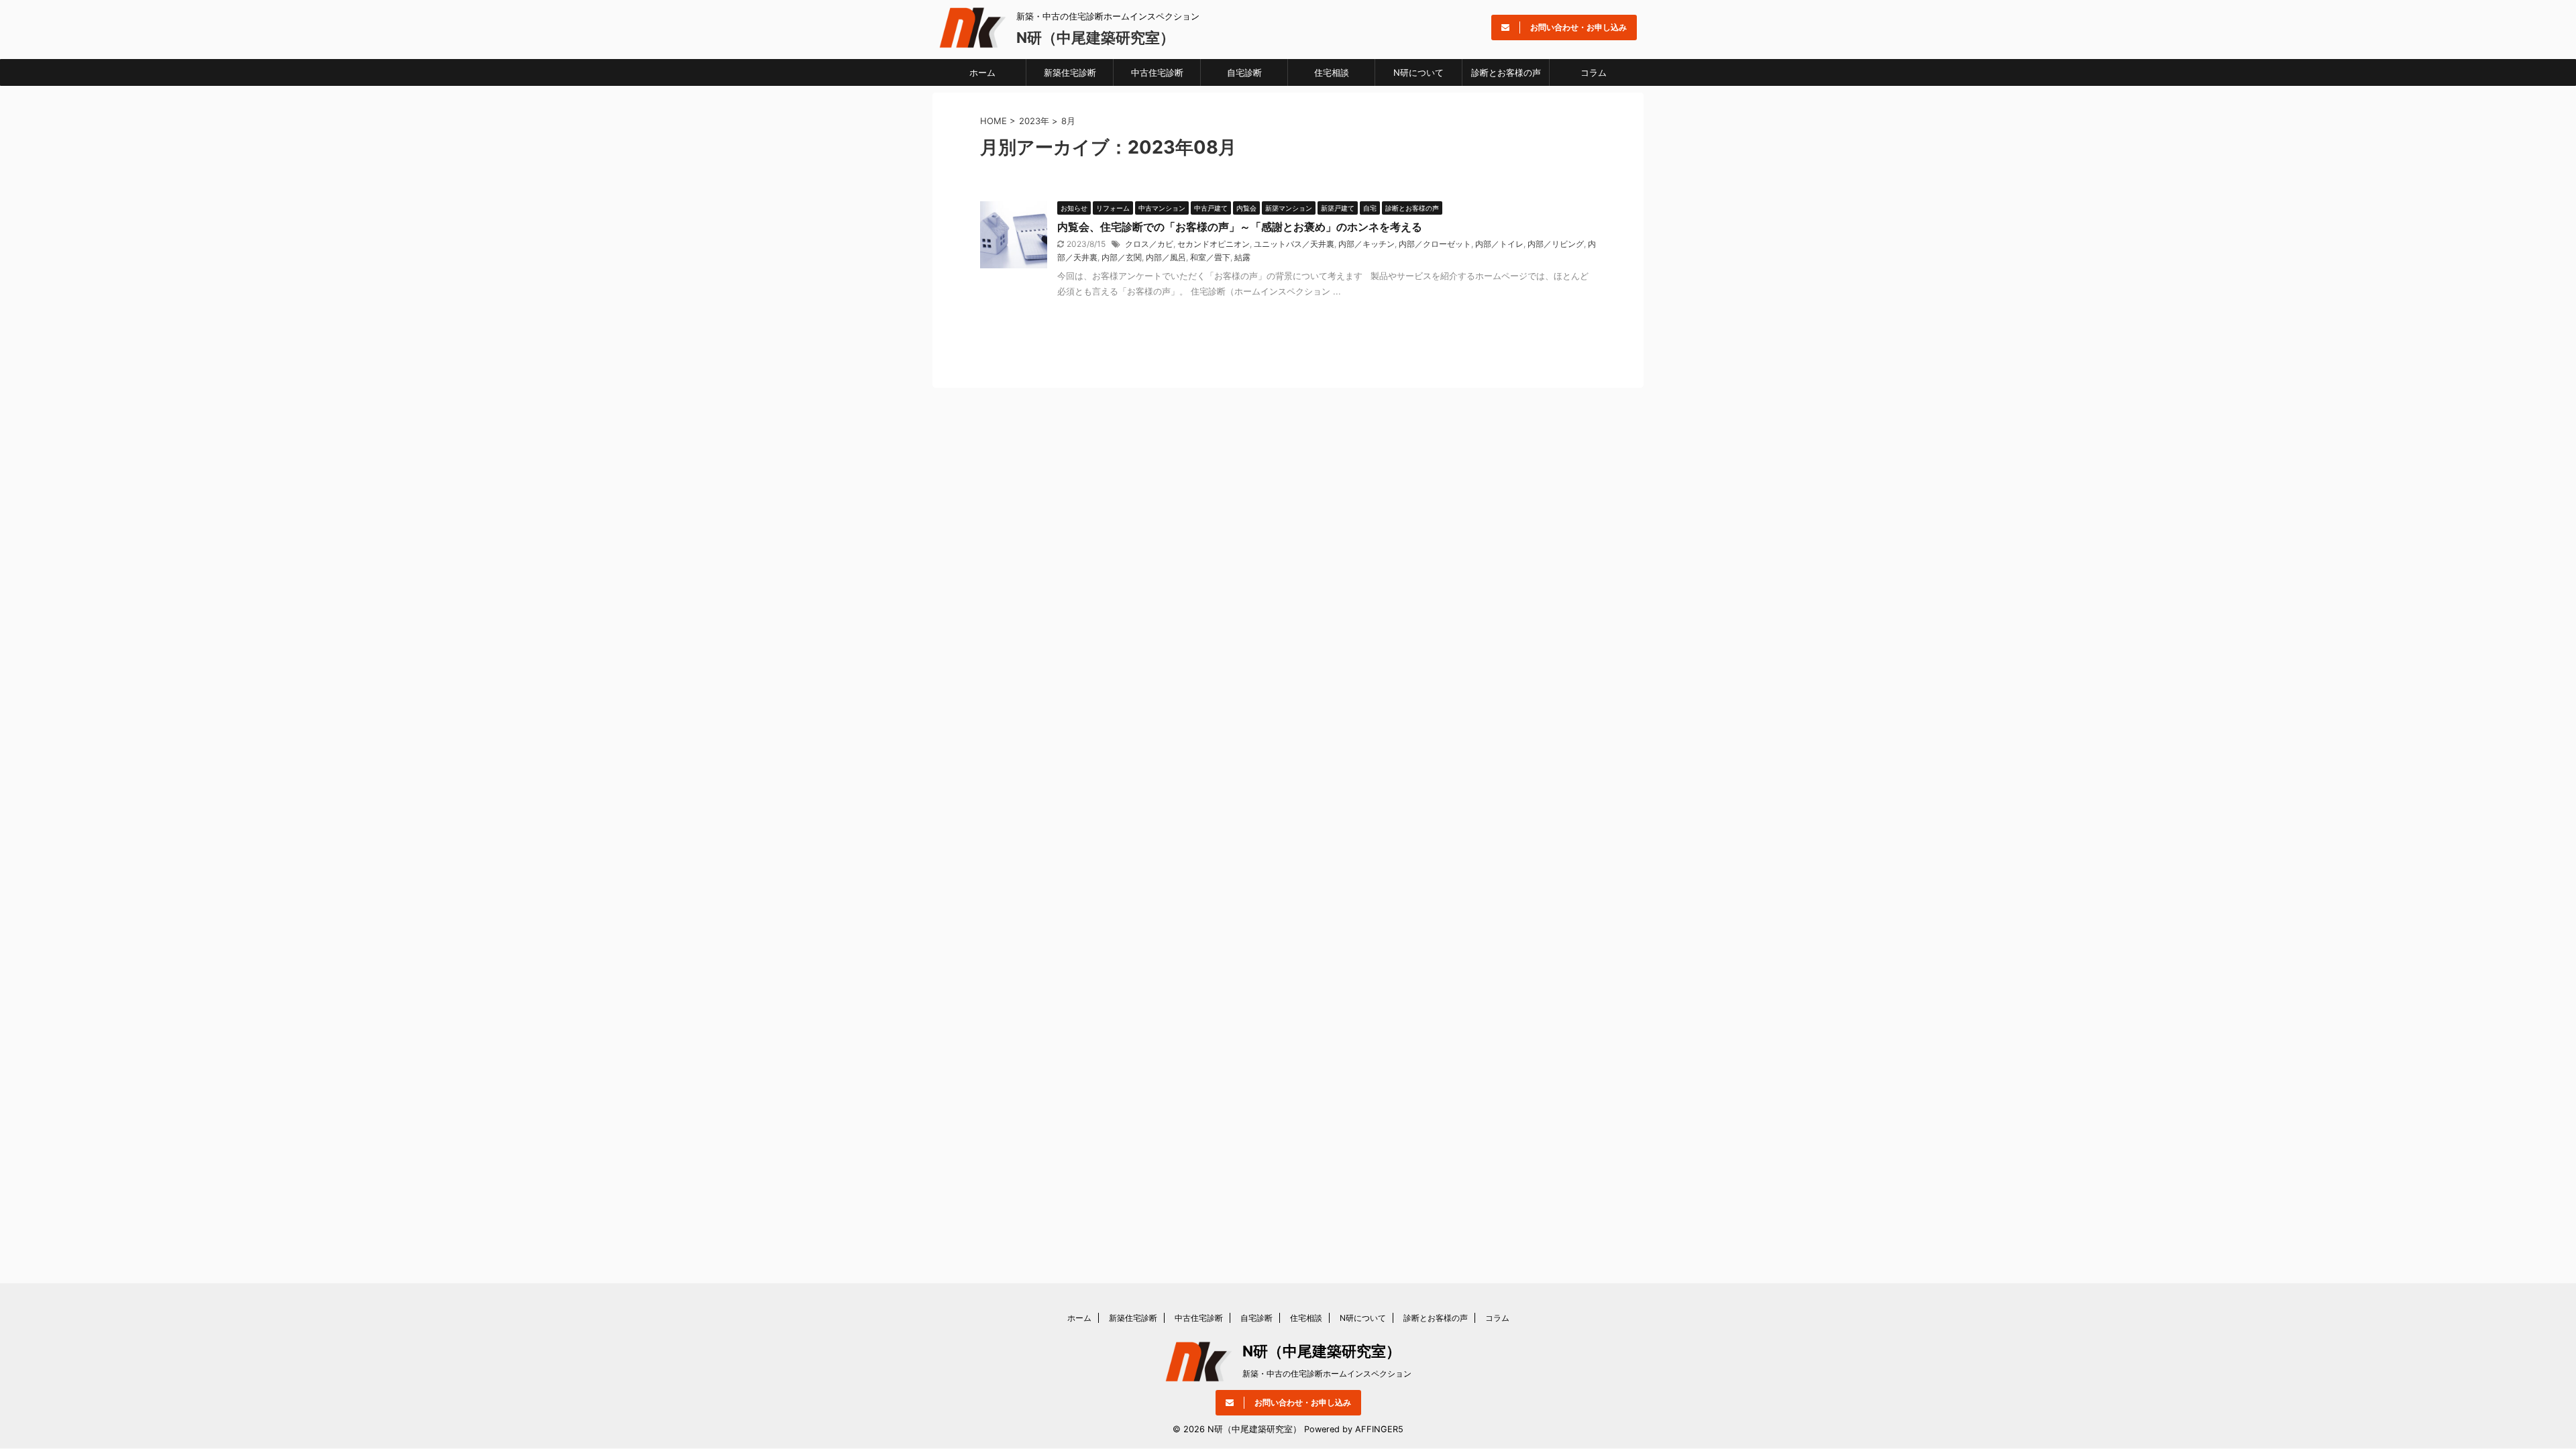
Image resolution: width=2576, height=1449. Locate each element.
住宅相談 (1332, 72)
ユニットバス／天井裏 (1294, 244)
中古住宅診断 (1157, 72)
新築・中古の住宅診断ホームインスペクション (1327, 1374)
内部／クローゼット (1435, 244)
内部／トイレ (1499, 244)
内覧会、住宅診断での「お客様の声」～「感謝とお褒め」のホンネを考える (1240, 227)
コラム (1594, 72)
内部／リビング (1556, 244)
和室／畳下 (1210, 257)
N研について (1418, 72)
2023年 (1034, 121)
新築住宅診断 (1070, 72)
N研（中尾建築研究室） (1095, 38)
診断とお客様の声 (1506, 72)
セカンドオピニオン (1214, 244)
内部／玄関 (1122, 257)
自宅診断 (1244, 72)
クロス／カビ (1149, 244)
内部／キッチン (1366, 244)
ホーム (982, 72)
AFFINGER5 (1379, 1429)
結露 (1242, 257)
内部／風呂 (1166, 257)
